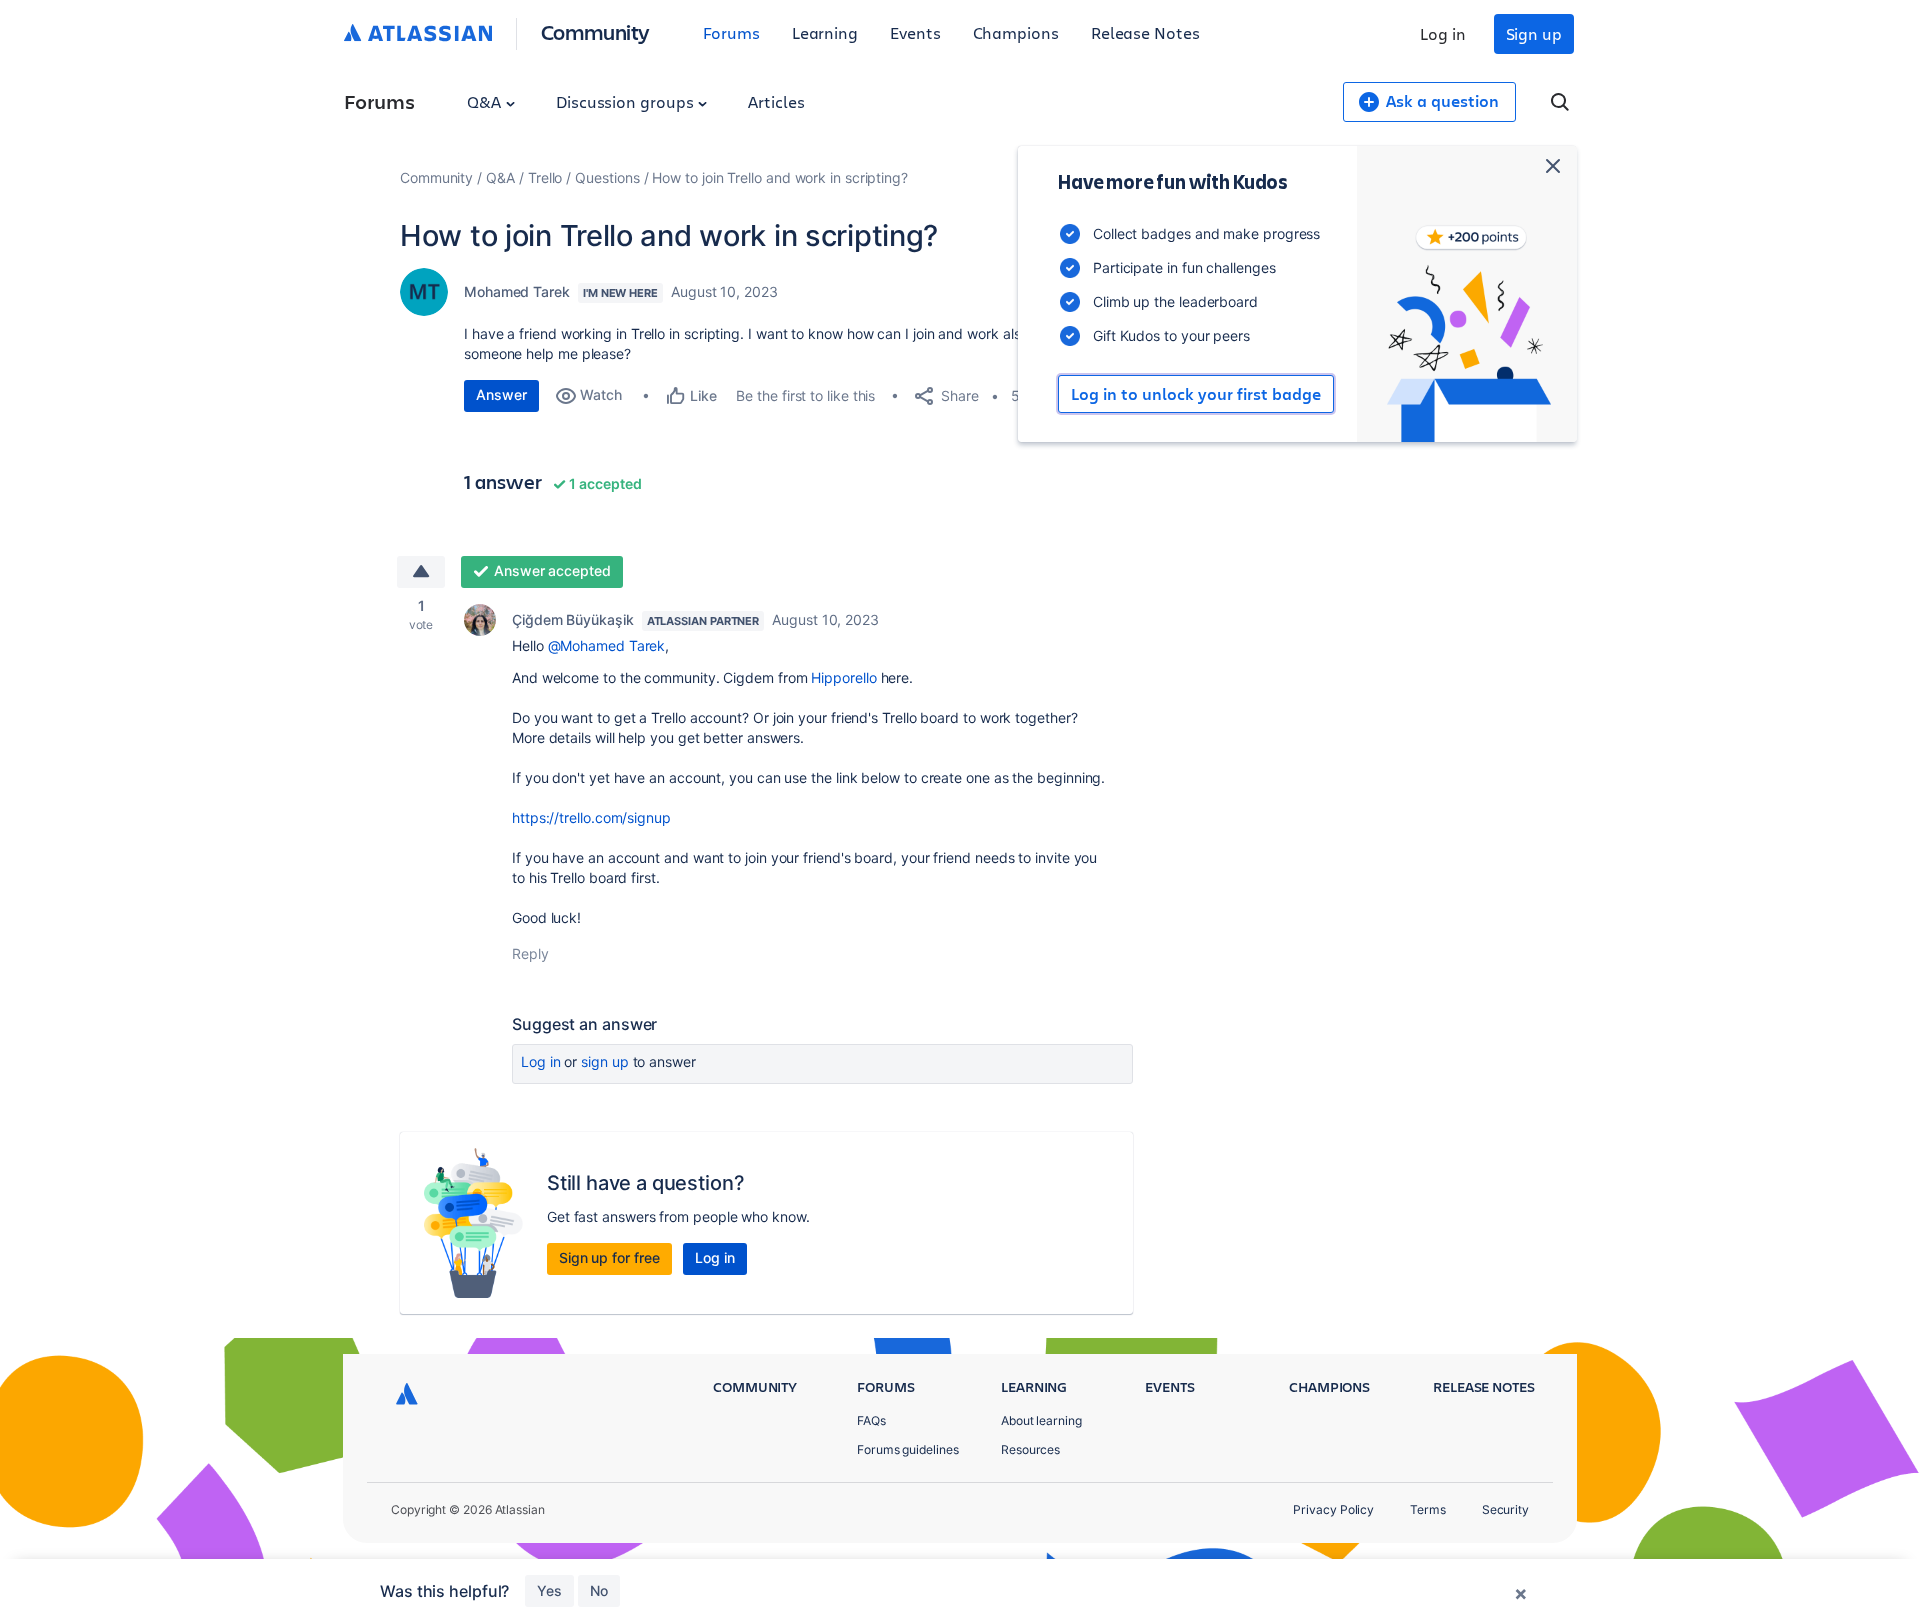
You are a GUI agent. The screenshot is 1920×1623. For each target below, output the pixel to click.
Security (1505, 1509)
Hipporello (843, 677)
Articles (776, 101)
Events (915, 32)
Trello (545, 177)
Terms (1428, 1509)
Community (595, 31)
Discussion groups (627, 101)
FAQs (871, 1420)
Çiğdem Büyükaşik (573, 619)
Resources (1030, 1449)
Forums (731, 32)
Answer (501, 394)
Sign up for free (609, 1257)
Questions (607, 177)
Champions (1016, 32)
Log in (1443, 33)
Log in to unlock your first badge (1196, 394)
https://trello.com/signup (591, 817)
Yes (549, 1590)
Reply (530, 953)
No (599, 1590)
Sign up (1534, 33)
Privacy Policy (1333, 1509)
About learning (1041, 1420)
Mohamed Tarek (517, 291)
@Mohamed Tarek (607, 645)
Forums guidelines (908, 1449)
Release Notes (1145, 32)
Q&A (486, 101)
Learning (825, 32)
